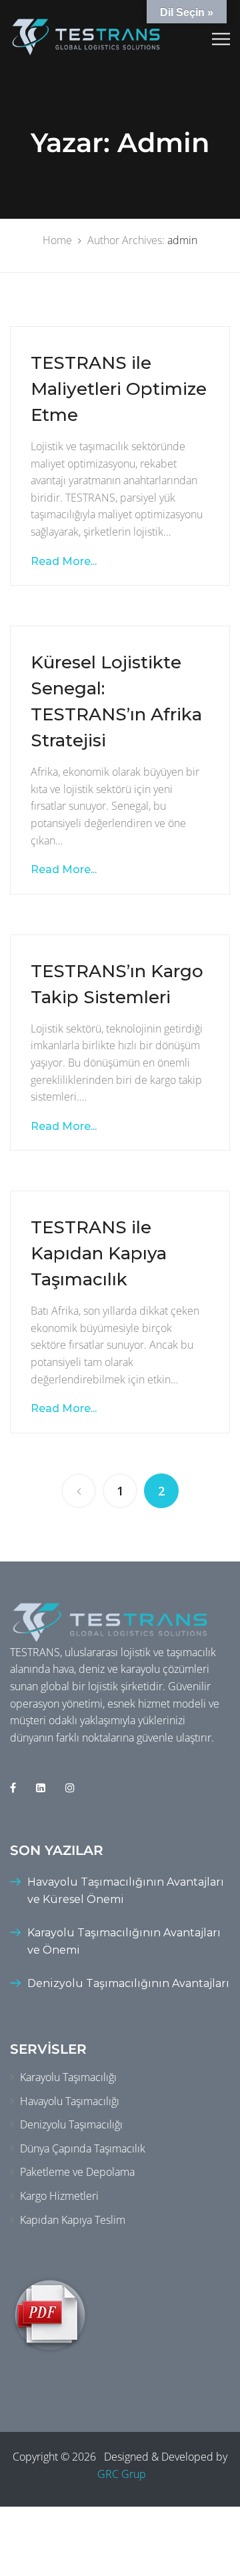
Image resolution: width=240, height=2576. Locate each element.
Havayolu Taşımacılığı (70, 2101)
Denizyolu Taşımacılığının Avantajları (128, 1983)
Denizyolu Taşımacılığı (71, 2124)
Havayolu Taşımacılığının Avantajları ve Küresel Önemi (126, 1891)
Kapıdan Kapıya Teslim (73, 2220)
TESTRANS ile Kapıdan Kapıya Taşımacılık (99, 1253)
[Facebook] (13, 1788)
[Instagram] (70, 1788)
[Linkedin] (41, 1788)
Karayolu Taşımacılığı (68, 2077)
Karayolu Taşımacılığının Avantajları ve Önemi (124, 1941)
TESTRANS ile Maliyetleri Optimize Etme (119, 389)
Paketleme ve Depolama (77, 2172)
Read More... (64, 561)
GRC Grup (122, 2474)
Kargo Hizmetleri (59, 2196)
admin (182, 240)
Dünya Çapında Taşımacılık (83, 2148)
